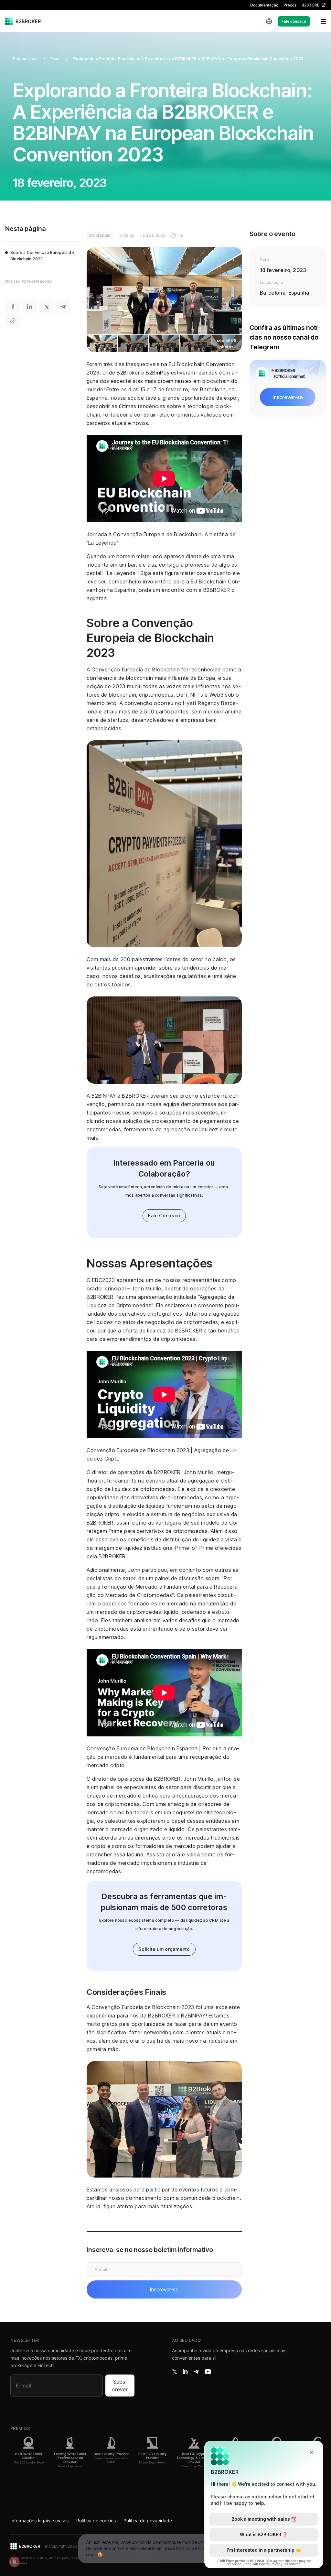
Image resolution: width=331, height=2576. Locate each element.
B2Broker (128, 373)
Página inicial (26, 59)
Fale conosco (294, 21)
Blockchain (100, 235)
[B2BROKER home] (23, 21)
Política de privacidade (148, 2521)
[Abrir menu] (319, 21)
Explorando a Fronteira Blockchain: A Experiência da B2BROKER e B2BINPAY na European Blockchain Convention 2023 (188, 59)
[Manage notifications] (14, 2562)
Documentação (264, 5)
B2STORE (310, 5)
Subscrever (120, 2386)
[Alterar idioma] (269, 21)
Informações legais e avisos (39, 2521)
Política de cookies (96, 2521)
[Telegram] (196, 2372)
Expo (56, 59)
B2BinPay (158, 373)
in (185, 2372)
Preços (290, 5)
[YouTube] (208, 2372)
